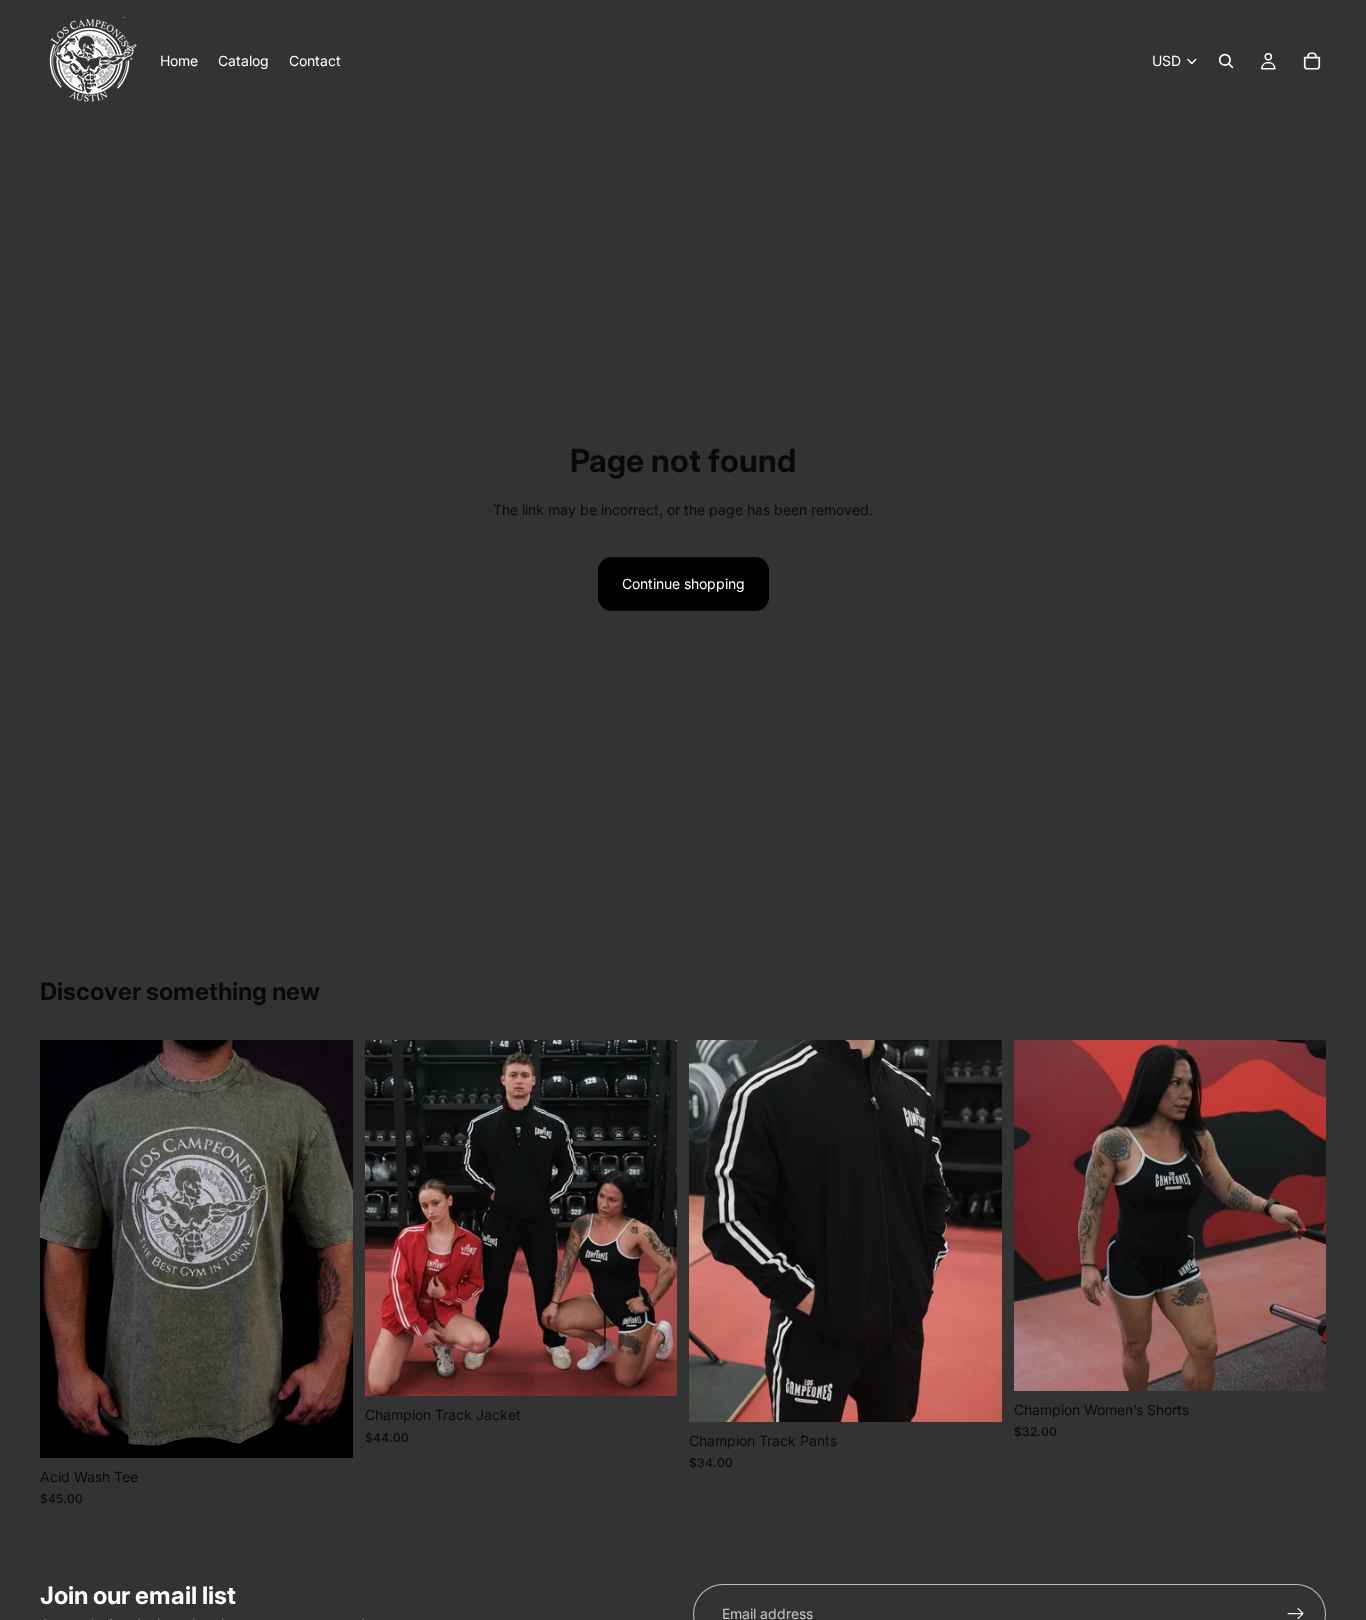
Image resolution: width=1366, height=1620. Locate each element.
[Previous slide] (70, 1249)
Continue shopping (683, 583)
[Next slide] (323, 1249)
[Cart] (1312, 61)
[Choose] (322, 1427)
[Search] (1226, 61)
